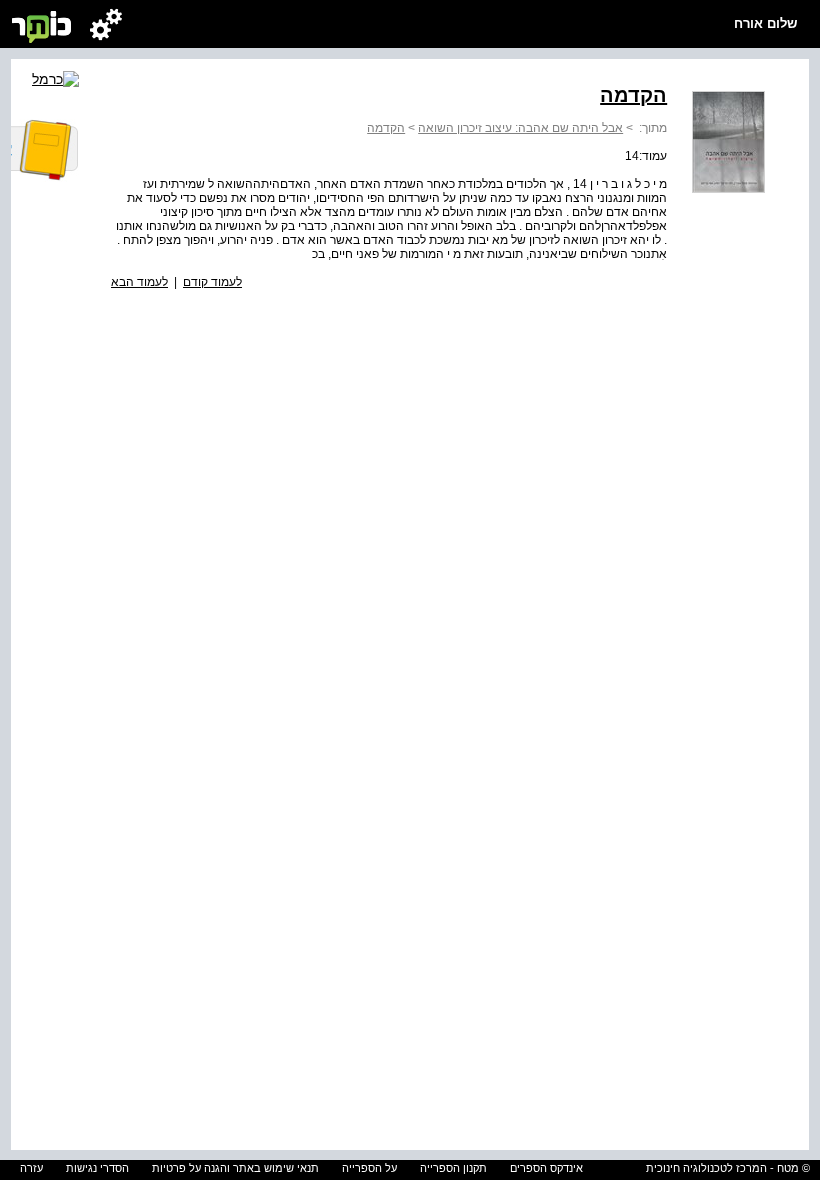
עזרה (31, 1168)
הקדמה (386, 128)
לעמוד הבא (139, 282)
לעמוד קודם (212, 282)
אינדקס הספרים (546, 1168)
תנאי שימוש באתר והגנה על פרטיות (235, 1168)
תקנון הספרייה (453, 1168)
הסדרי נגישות (97, 1168)
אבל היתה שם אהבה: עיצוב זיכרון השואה (520, 128)
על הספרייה (369, 1168)
